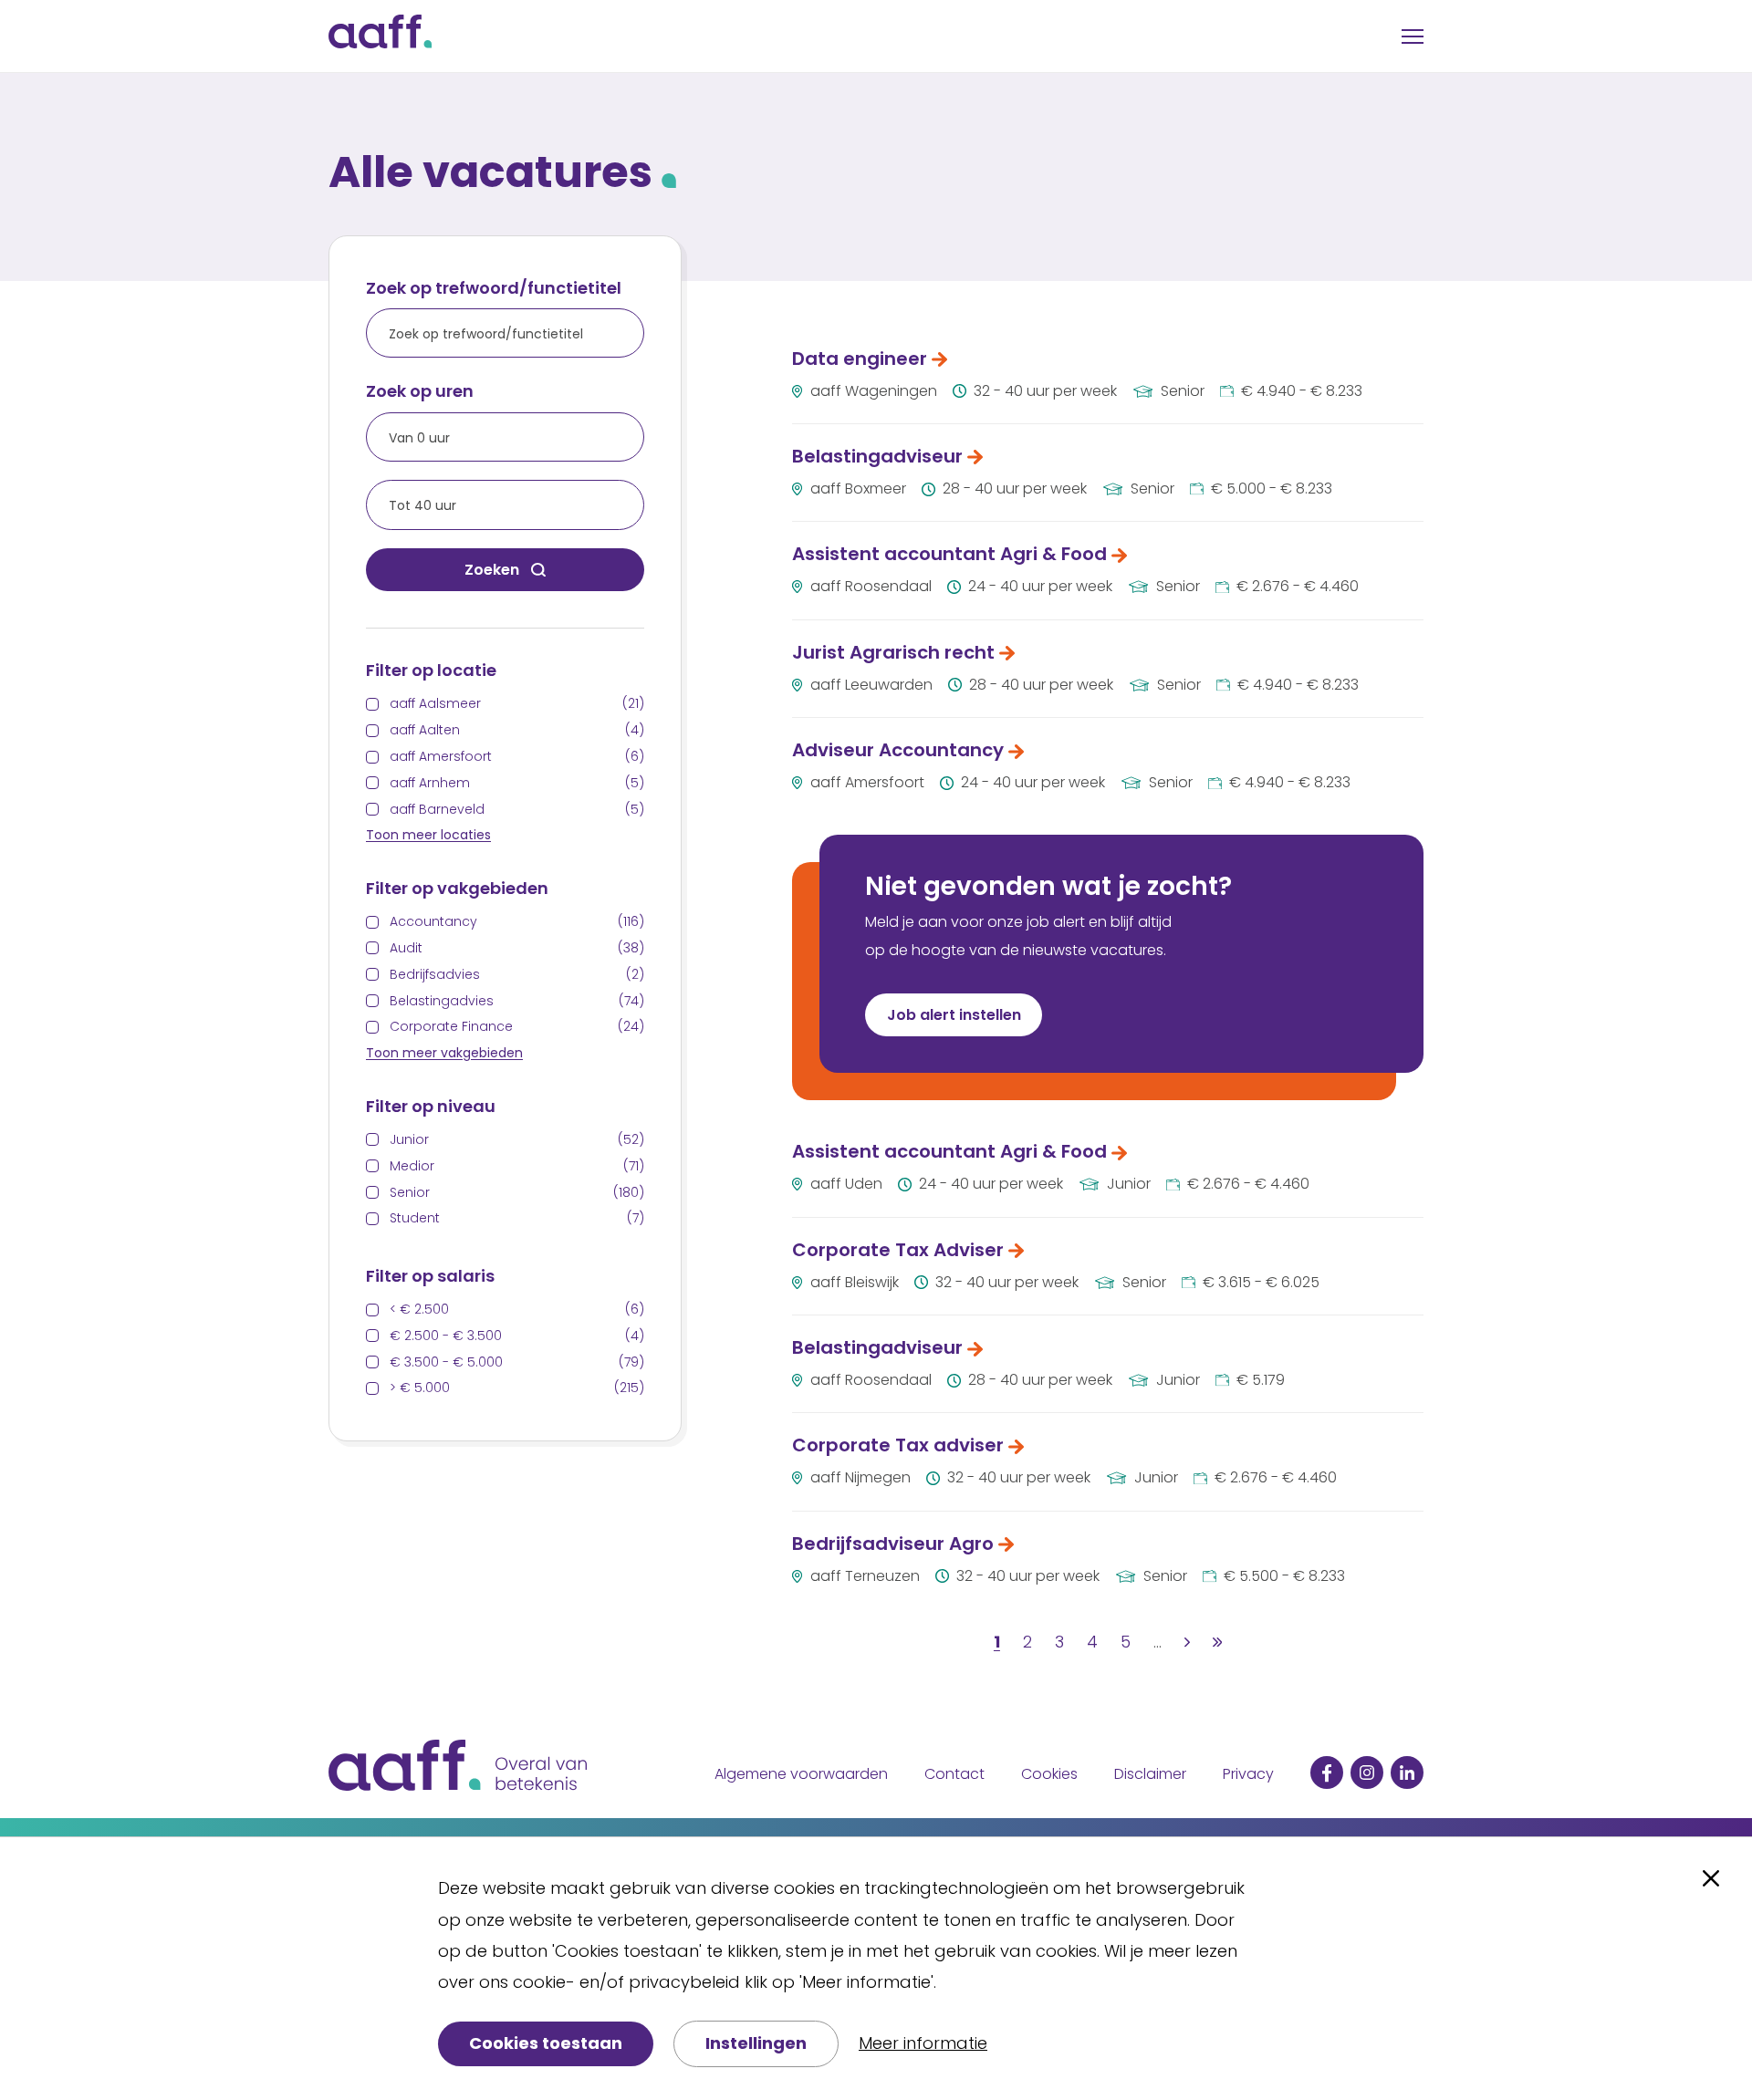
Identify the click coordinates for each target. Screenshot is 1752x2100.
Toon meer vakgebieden (444, 1053)
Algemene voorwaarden (801, 1774)
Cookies (1049, 1774)
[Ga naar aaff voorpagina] (380, 36)
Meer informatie (923, 2043)
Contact (954, 1774)
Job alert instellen (954, 1015)
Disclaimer (1150, 1774)
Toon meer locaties (428, 835)
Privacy (1248, 1774)
